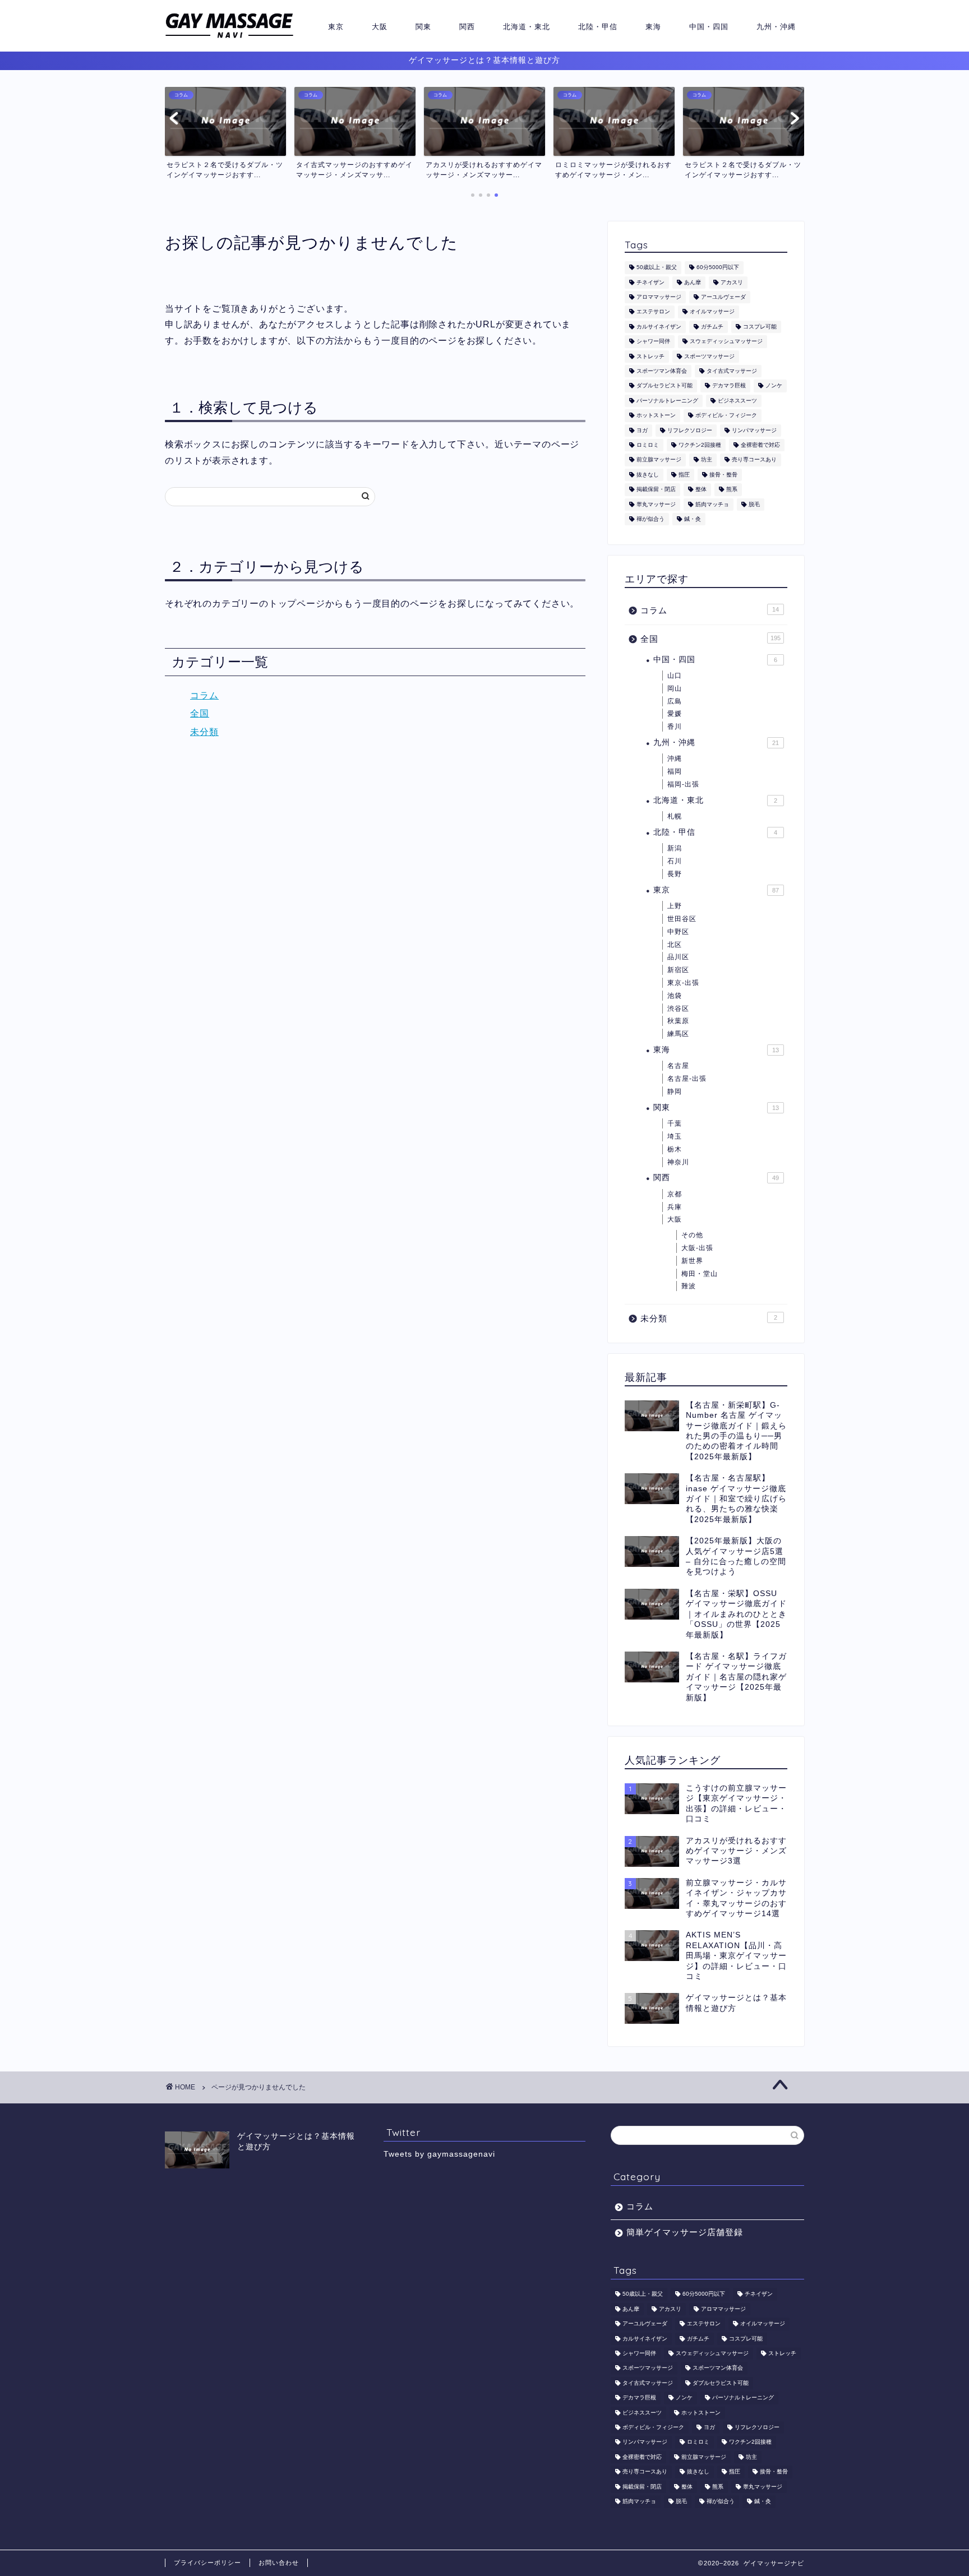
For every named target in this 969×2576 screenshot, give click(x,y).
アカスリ (732, 282)
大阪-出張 (697, 1248)
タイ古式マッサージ (732, 371)
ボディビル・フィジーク (726, 416)
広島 (675, 701)
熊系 (732, 490)
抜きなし (648, 475)
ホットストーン (656, 416)
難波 (689, 1286)
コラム (204, 695)
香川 (675, 727)
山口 (675, 676)
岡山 (675, 688)
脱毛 (754, 504)
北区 (675, 945)
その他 (692, 1235)
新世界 (692, 1261)
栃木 (675, 1149)
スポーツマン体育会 (662, 371)
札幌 (675, 816)
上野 (675, 906)
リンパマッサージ (754, 430)
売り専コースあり (754, 460)
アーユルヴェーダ (723, 297)
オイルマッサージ (712, 312)
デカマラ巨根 (729, 386)
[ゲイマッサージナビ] (229, 38)
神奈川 (678, 1162)
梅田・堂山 (700, 1274)
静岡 (675, 1092)
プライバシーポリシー (207, 2563)
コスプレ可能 (760, 327)
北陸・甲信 (598, 26)
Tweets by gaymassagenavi (439, 2154)
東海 (653, 26)
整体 (701, 490)
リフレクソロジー (690, 430)
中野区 (678, 932)
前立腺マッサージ (659, 460)
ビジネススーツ (737, 401)
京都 (675, 1194)
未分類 (204, 732)
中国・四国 (709, 26)
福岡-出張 (683, 784)
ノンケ (774, 386)
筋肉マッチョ (712, 504)
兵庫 (675, 1207)
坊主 (707, 460)
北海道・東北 (527, 26)
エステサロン (653, 312)
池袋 (675, 996)
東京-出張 (683, 983)
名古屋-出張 (687, 1079)
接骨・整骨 (723, 475)
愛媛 (675, 714)
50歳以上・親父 (657, 268)
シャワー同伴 (653, 342)
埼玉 (675, 1136)
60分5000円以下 (718, 268)
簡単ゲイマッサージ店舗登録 (685, 2232)
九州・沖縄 (776, 26)
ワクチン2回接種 (700, 445)
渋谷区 (678, 1009)
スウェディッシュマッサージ (726, 342)
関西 (467, 26)
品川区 (678, 957)
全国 (200, 713)
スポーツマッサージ (709, 356)
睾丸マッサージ (656, 504)
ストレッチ (650, 356)
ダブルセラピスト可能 (665, 386)
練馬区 (678, 1034)
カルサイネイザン (659, 327)
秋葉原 (678, 1021)
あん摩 (693, 282)
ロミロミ (648, 445)
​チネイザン (650, 282)
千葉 (675, 1123)
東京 (336, 26)
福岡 (675, 771)
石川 (675, 861)
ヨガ (642, 430)
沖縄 (675, 759)
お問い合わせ (279, 2563)
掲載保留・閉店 (656, 490)
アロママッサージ (659, 297)
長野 (675, 874)
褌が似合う (650, 519)
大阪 (380, 26)
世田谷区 (682, 919)
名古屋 (678, 1066)
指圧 (684, 475)
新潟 (675, 848)
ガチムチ (712, 327)
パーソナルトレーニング (667, 401)
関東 (423, 26)
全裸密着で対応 (760, 445)
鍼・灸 (693, 519)
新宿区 (678, 970)
